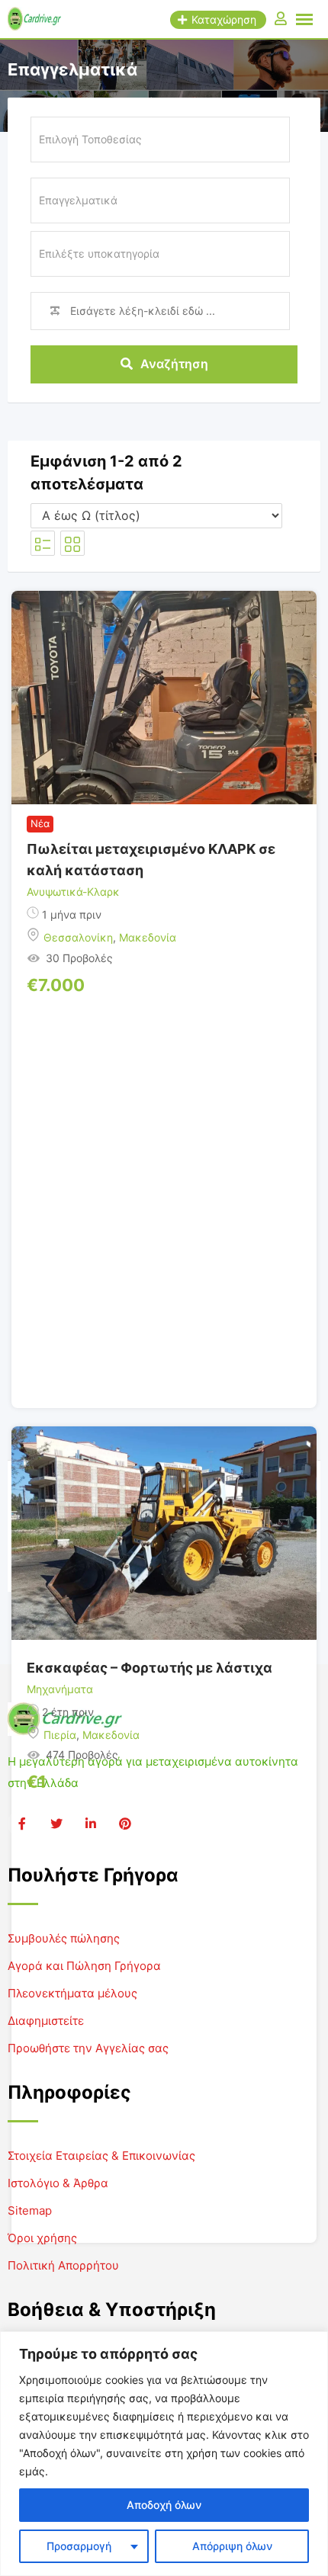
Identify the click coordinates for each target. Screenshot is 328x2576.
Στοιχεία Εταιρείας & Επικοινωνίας (101, 2156)
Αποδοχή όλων (164, 2505)
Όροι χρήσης (42, 2238)
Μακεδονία (148, 937)
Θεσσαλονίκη (78, 937)
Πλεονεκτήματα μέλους (72, 1993)
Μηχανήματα (60, 1689)
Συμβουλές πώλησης (64, 1938)
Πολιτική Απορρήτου (63, 2265)
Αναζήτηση (174, 364)
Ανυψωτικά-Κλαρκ (73, 892)
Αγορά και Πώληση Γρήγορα (84, 1966)
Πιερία (60, 1735)
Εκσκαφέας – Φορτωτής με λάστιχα (150, 1668)
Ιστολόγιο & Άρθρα (58, 2183)
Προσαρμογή (79, 2546)
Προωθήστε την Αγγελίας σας (88, 2048)
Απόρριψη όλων (232, 2546)
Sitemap (30, 2210)
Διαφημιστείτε (46, 2021)
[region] (164, 2454)
